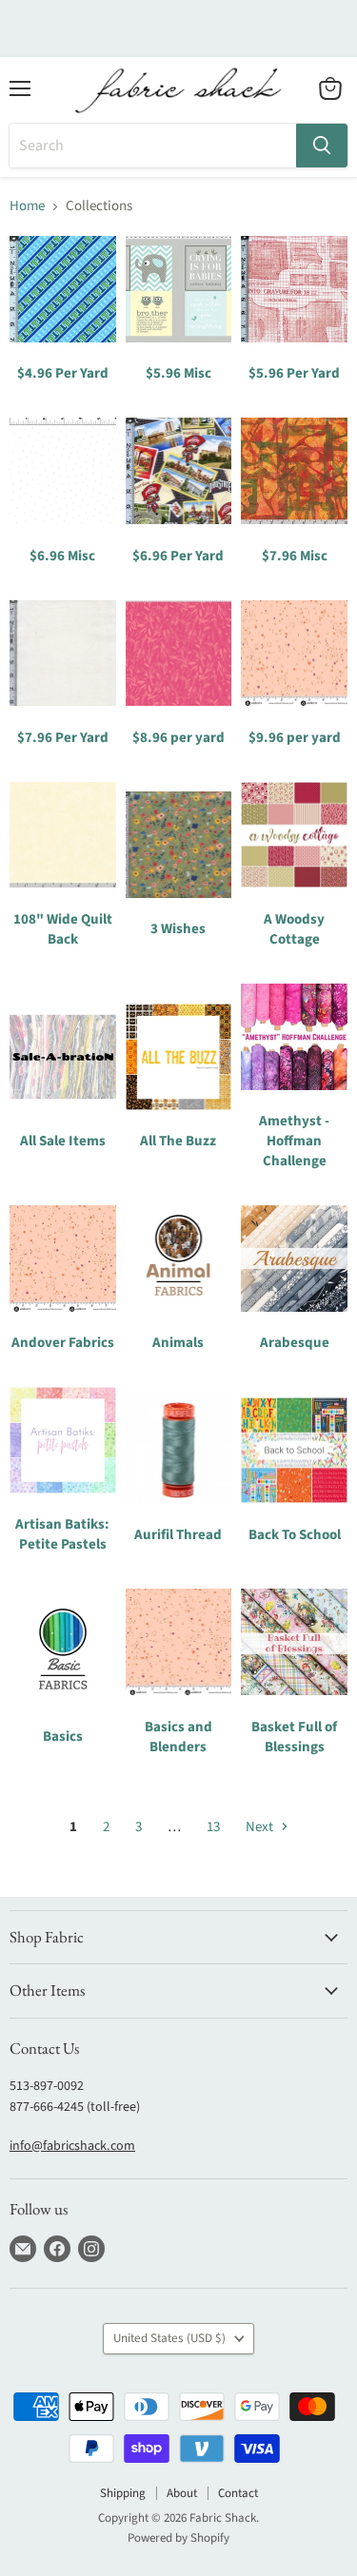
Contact (238, 2493)
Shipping (123, 2493)
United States (169, 2338)
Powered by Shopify (178, 2538)
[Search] (322, 146)
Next (261, 1827)
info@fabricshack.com (72, 2146)
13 (213, 1827)
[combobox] (153, 146)
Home (27, 206)
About (182, 2493)
